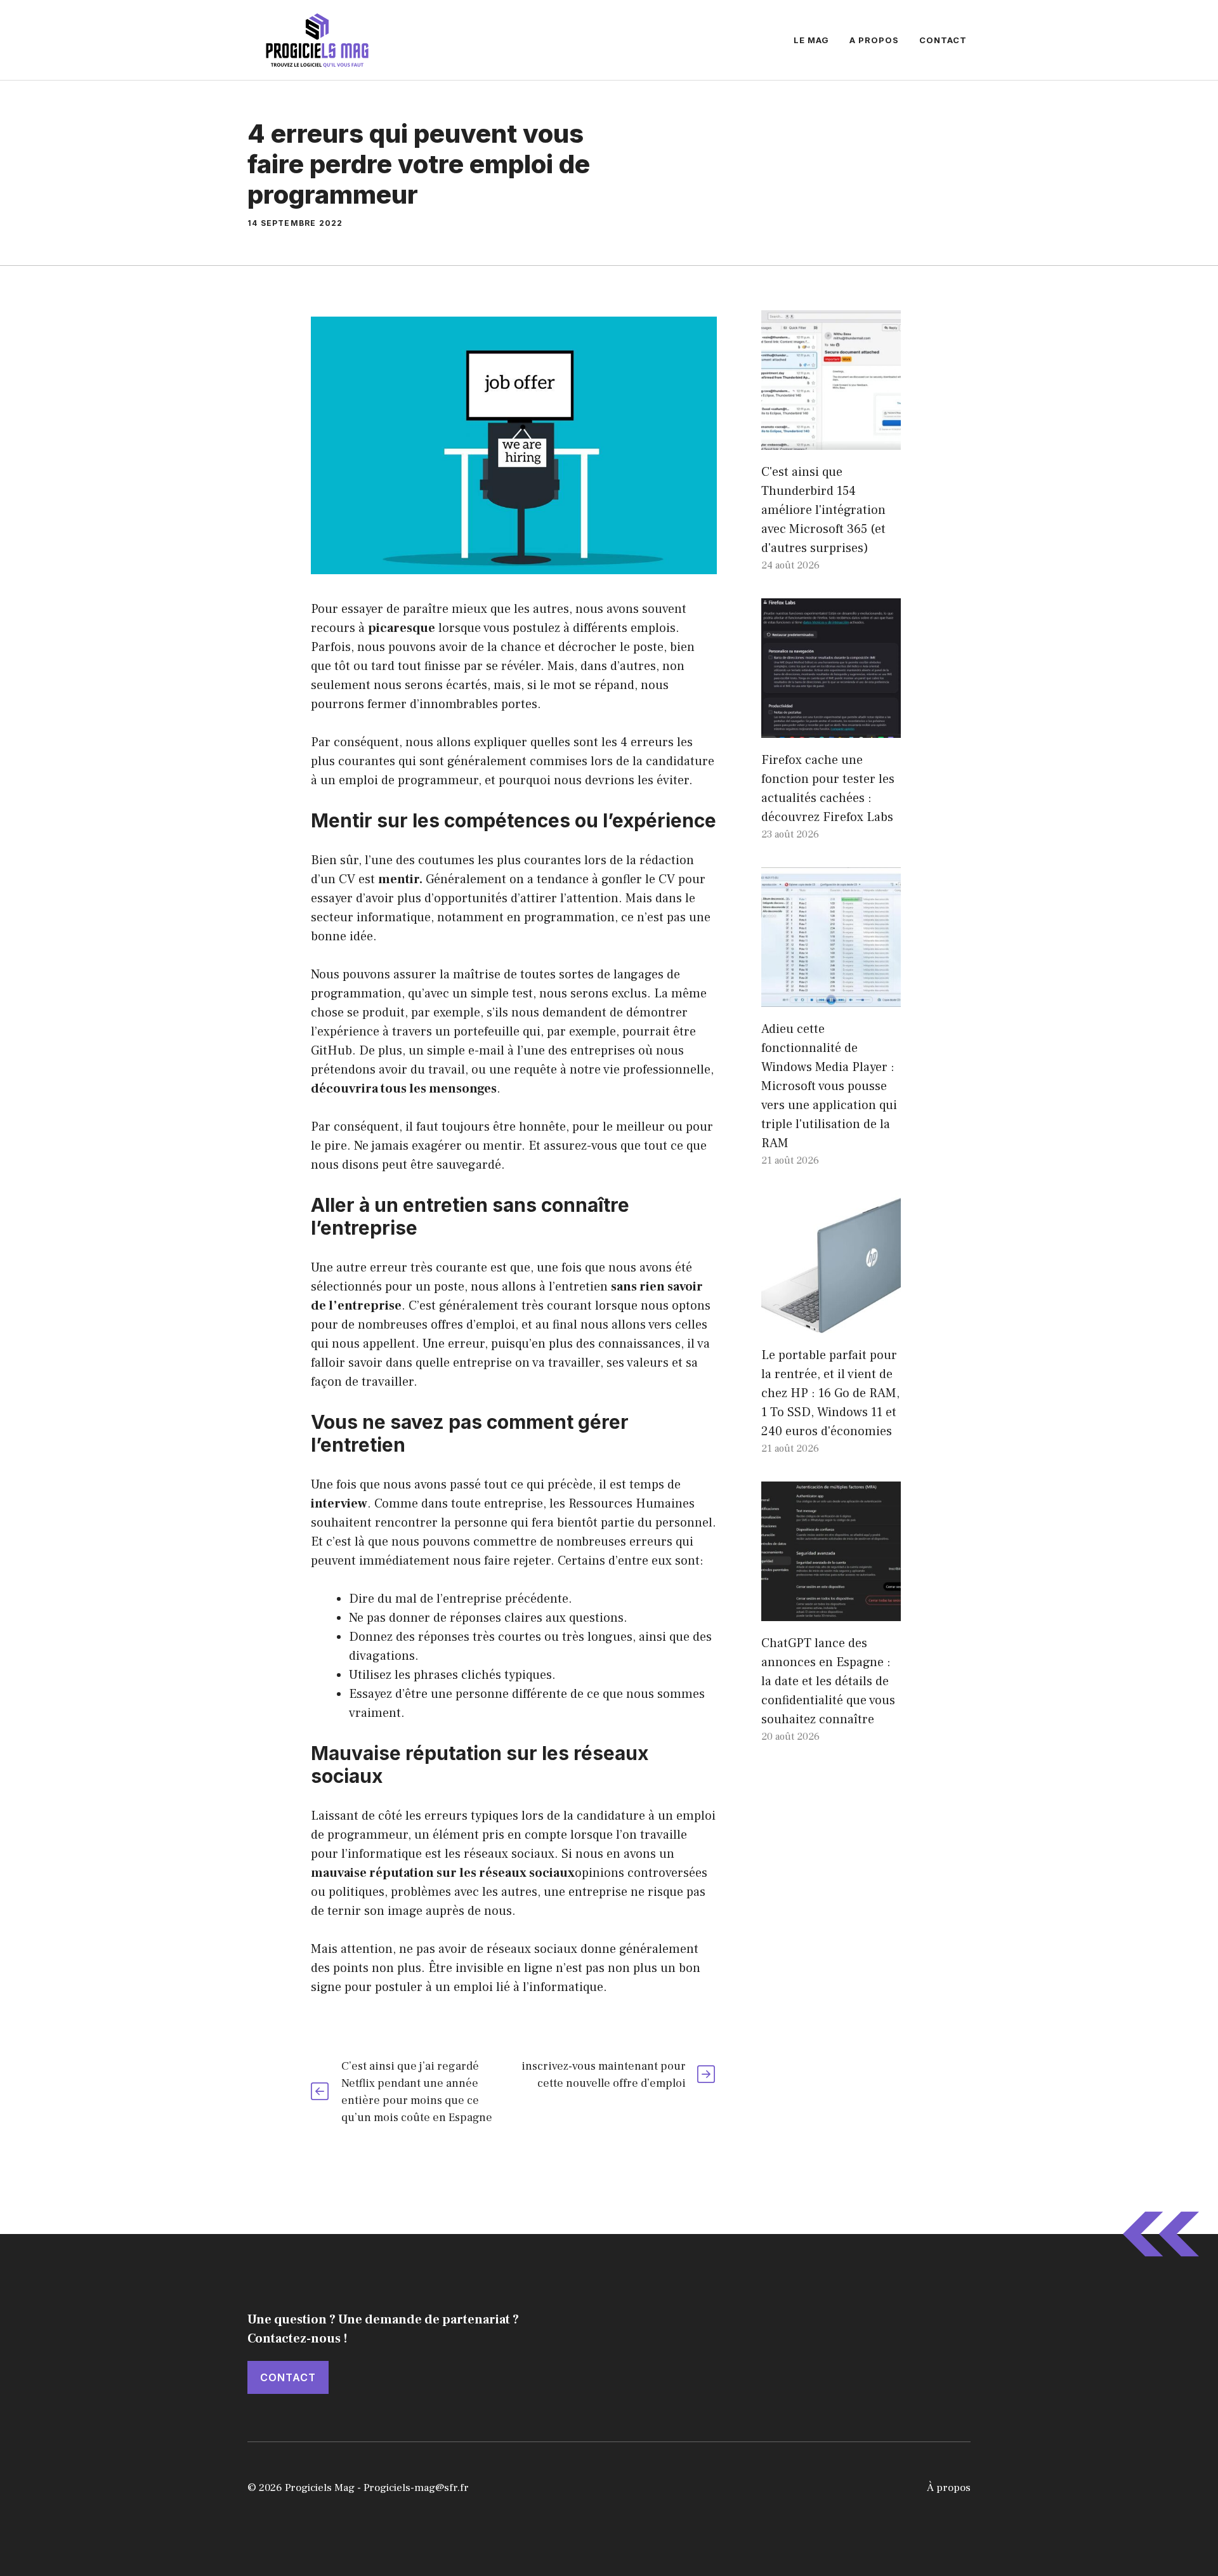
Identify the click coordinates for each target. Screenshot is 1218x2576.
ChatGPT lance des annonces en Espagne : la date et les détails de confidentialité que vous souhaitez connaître (828, 1681)
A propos (874, 40)
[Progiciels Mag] (317, 39)
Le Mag (811, 40)
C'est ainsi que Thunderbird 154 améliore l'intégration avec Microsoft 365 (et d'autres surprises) (823, 510)
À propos (949, 2488)
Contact (943, 40)
